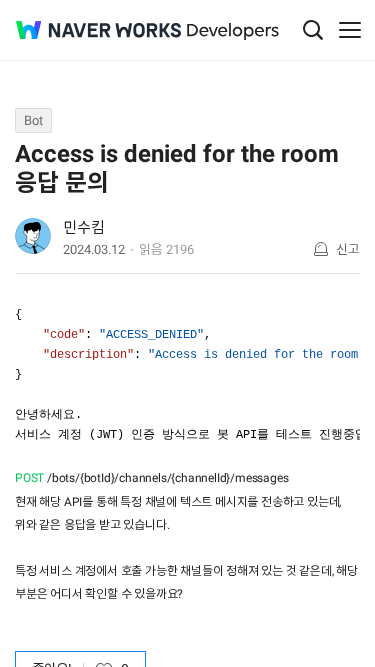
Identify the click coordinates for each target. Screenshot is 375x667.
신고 (348, 249)
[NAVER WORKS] (98, 30)
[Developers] (233, 31)
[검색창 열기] (313, 30)
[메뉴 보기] (350, 30)
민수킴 (84, 228)
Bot (33, 120)
